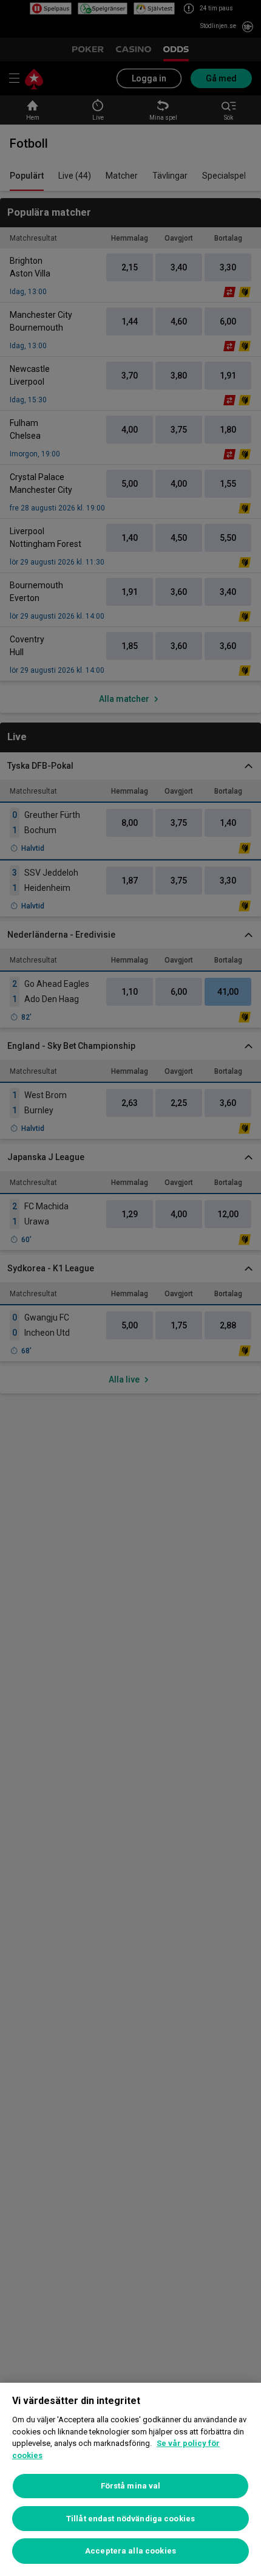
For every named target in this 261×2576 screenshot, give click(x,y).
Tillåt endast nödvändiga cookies (130, 2519)
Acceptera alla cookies (130, 2551)
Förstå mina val (131, 2486)
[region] (130, 2479)
